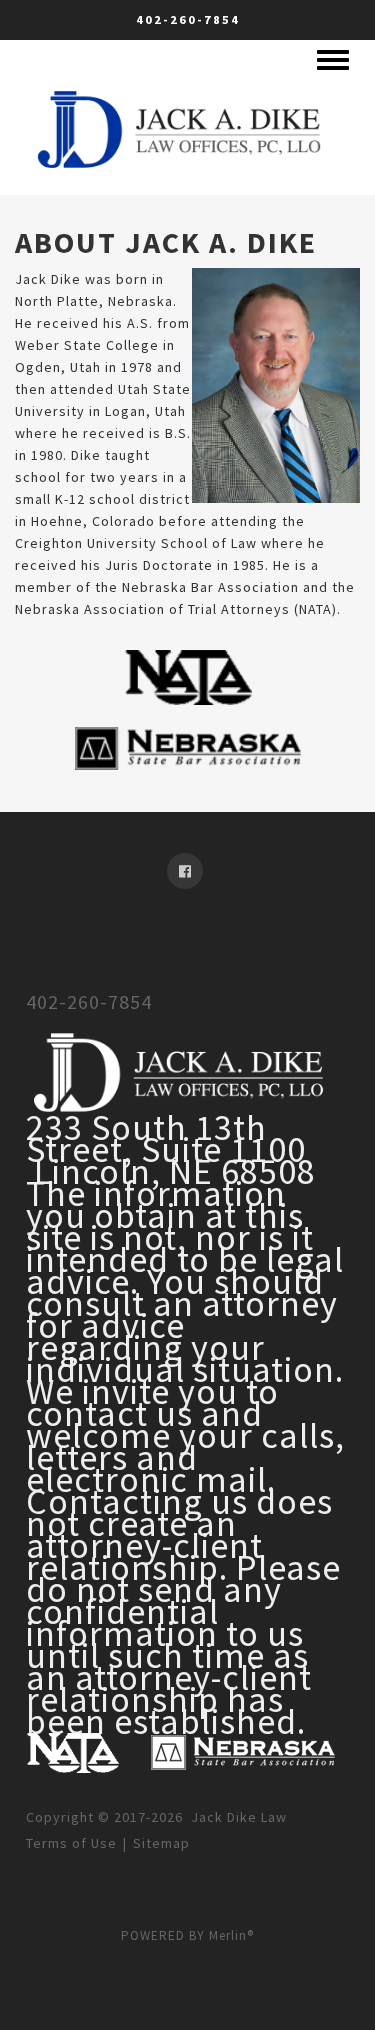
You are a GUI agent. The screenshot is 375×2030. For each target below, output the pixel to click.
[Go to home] (182, 125)
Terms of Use (71, 1843)
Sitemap (161, 1843)
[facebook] (187, 871)
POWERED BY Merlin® (187, 1935)
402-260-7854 (188, 19)
